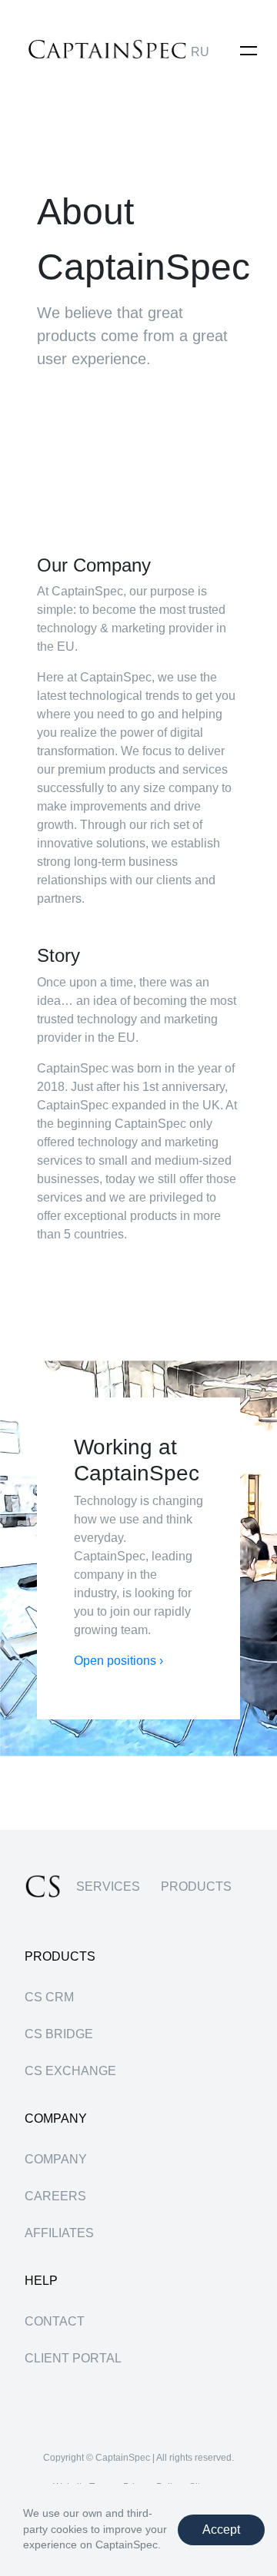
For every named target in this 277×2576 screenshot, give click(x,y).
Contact (55, 2321)
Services (108, 1886)
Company (56, 2159)
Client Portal (73, 2358)
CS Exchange (70, 2071)
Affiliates (59, 2233)
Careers (55, 2196)
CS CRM (49, 1997)
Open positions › (118, 1661)
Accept (221, 2530)
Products (196, 1886)
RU (200, 52)
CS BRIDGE (59, 2034)
